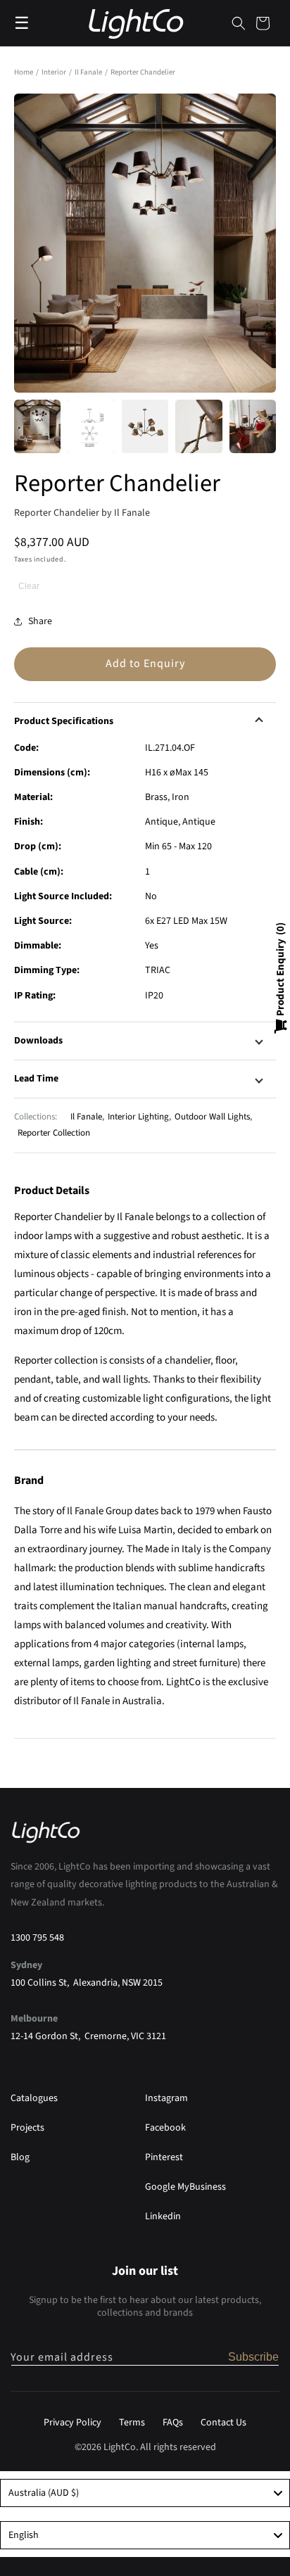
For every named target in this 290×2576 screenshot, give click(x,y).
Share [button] (40, 621)
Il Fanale (89, 72)
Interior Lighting (138, 1117)
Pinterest (164, 2157)
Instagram (166, 2098)
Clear (29, 586)
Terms (132, 2423)
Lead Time (36, 1079)
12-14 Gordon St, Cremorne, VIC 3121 (88, 2036)
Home (24, 72)
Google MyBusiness (185, 2187)
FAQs (173, 2423)
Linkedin (163, 2216)
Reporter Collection (54, 1133)
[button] (239, 23)
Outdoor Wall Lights (212, 1117)
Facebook (165, 2128)
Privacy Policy (72, 2423)
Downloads (38, 1041)
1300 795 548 (37, 1938)
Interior (55, 72)
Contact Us (223, 2423)
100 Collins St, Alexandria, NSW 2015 (87, 1983)
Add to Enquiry (145, 664)
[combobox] (145, 2493)
